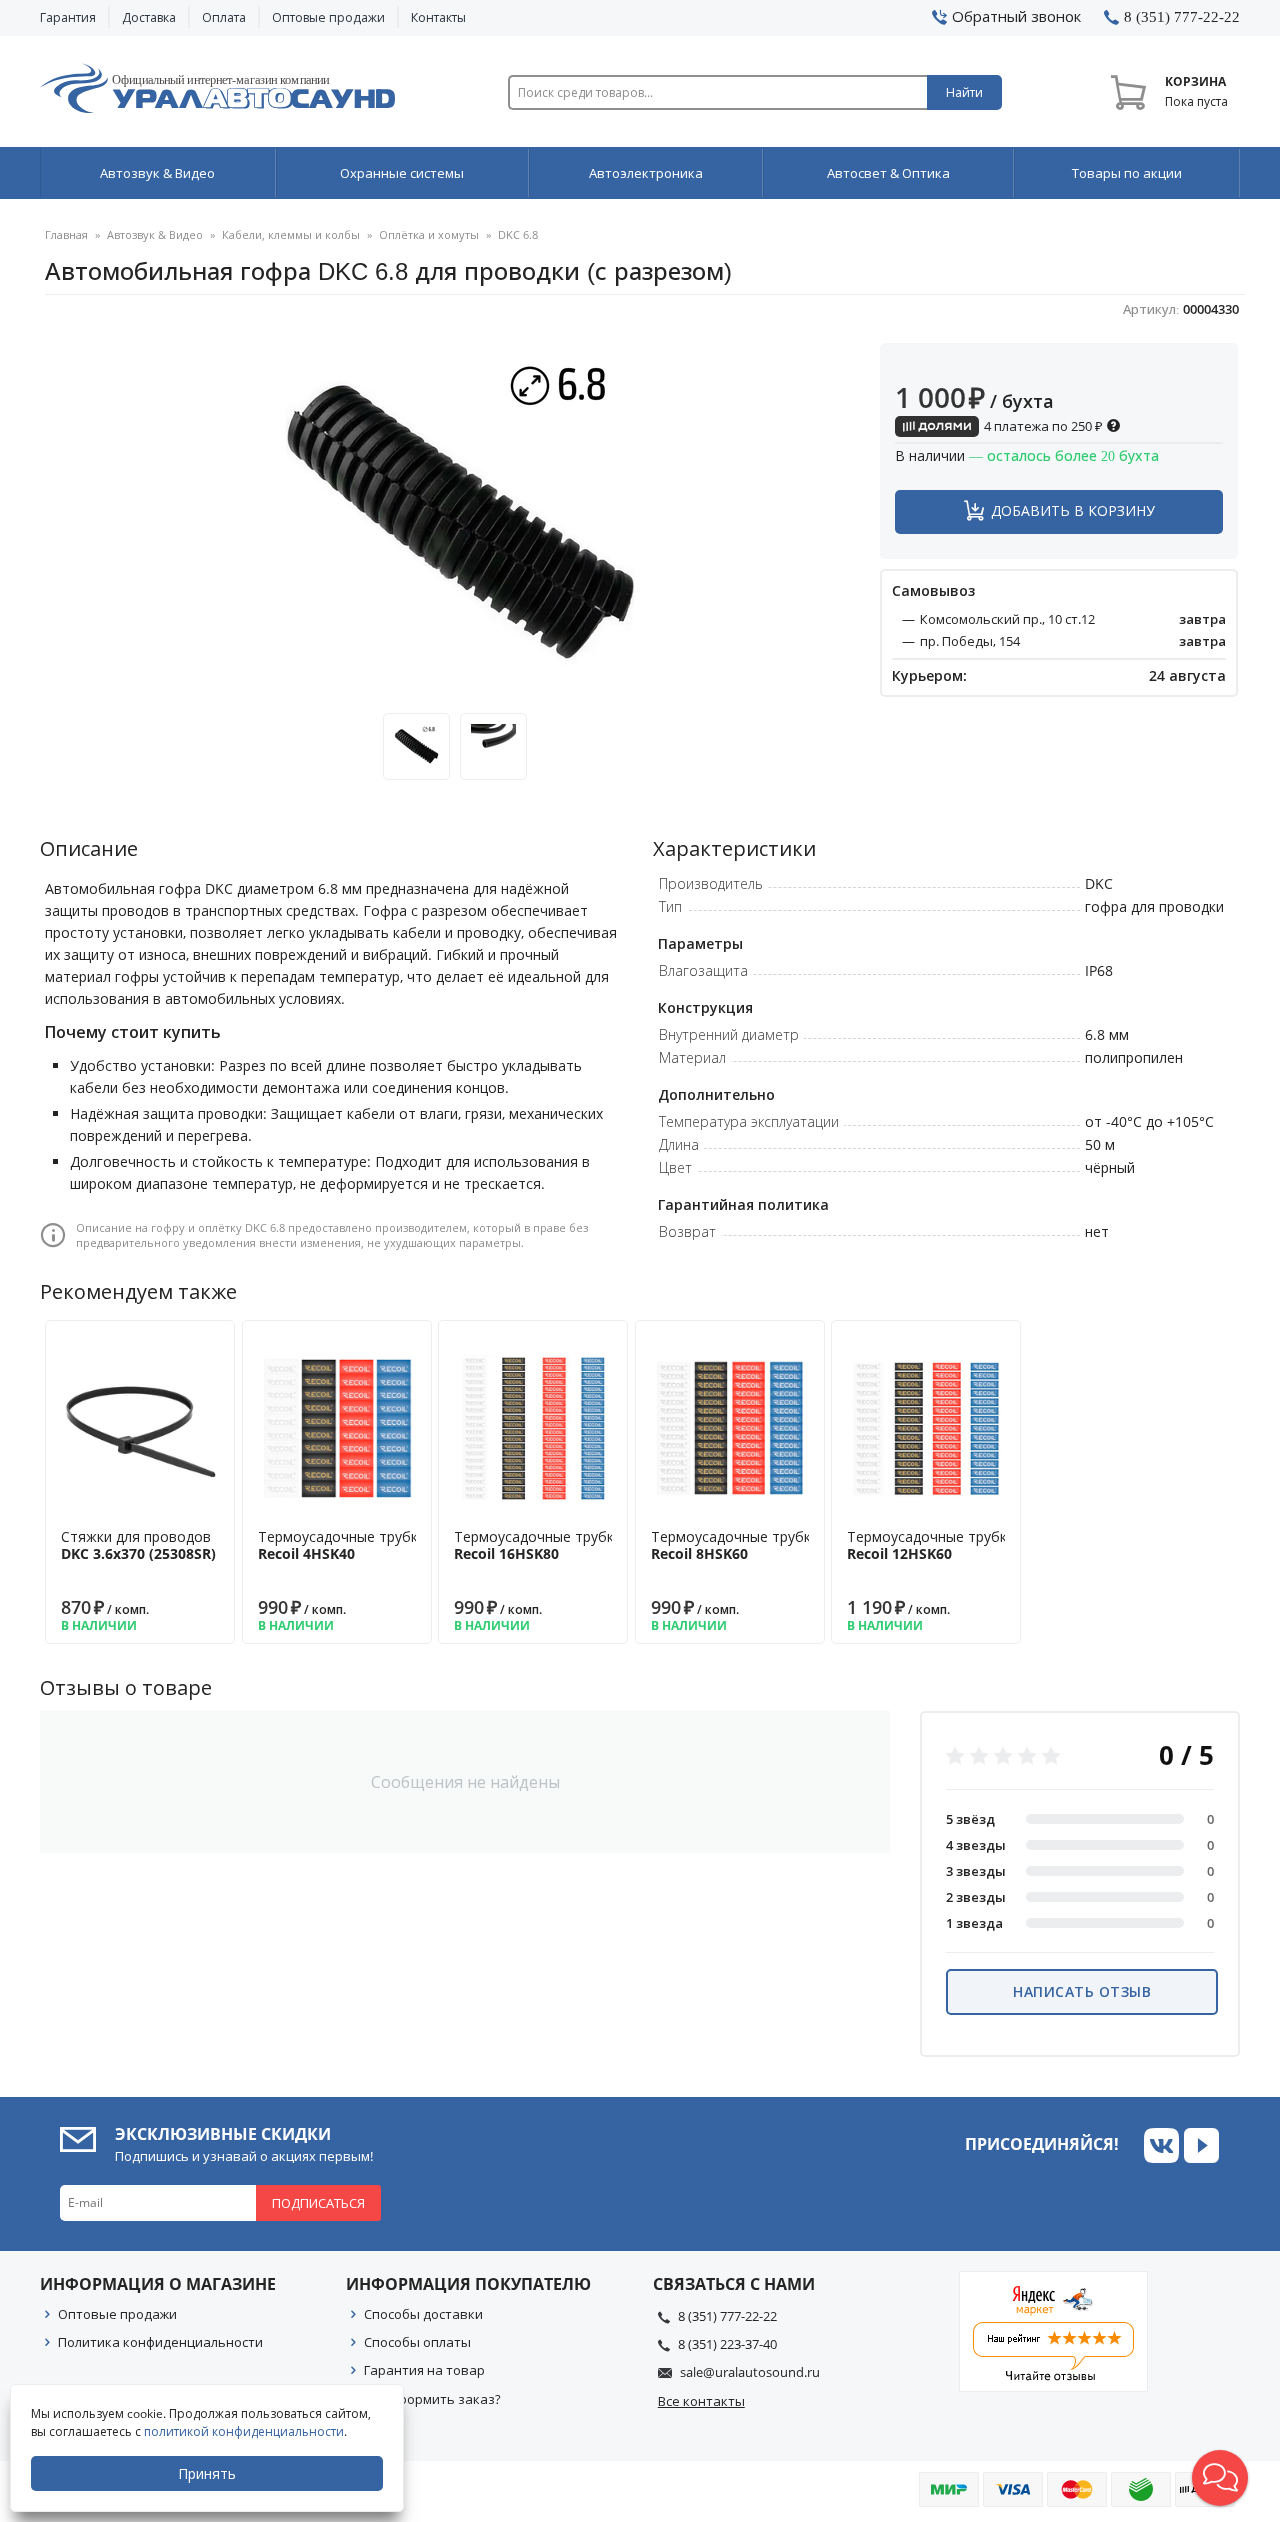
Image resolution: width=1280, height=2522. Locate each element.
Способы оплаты (417, 2342)
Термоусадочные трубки (342, 1545)
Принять (207, 2473)
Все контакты (701, 2401)
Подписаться (318, 2203)
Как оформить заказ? (432, 2399)
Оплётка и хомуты (429, 234)
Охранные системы (402, 173)
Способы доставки (423, 2314)
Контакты (438, 17)
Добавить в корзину (1073, 510)
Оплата (224, 17)
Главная (66, 234)
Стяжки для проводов (138, 1545)
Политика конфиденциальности (160, 2342)
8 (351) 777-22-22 (727, 2316)
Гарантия (68, 17)
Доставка (149, 17)
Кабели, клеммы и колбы (291, 234)
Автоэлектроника (646, 173)
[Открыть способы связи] (1220, 2478)
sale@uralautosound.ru (750, 2372)
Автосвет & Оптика (888, 173)
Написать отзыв (1082, 1991)
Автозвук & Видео (157, 173)
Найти (964, 92)
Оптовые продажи (328, 17)
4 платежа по (1042, 426)
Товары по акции (1127, 173)
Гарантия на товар (424, 2370)
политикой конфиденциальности (244, 2431)
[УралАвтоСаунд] (217, 92)
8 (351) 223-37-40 (727, 2344)
